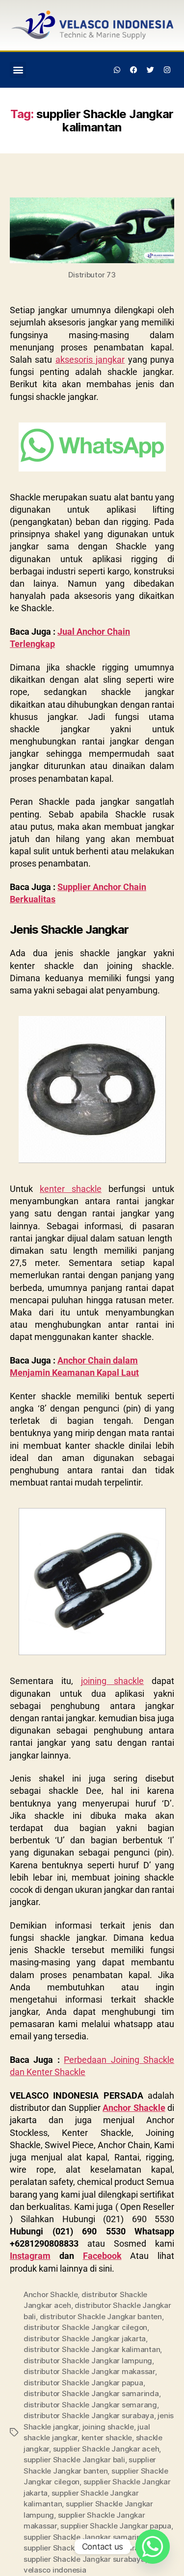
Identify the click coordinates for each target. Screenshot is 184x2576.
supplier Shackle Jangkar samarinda (87, 2537)
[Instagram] (167, 70)
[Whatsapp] (117, 70)
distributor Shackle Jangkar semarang (90, 2405)
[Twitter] (150, 70)
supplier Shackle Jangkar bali (74, 2460)
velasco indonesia (55, 2570)
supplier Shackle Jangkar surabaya (84, 2559)
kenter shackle (107, 2438)
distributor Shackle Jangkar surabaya (89, 2415)
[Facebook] (134, 70)
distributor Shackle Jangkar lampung (88, 2361)
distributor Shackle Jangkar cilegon (85, 2327)
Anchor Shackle (134, 2108)
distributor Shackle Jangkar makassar (89, 2371)
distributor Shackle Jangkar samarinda (91, 2393)
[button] (18, 70)
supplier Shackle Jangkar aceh (106, 2449)
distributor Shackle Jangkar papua (83, 2383)
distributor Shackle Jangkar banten (101, 2316)
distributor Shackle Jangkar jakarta (85, 2339)
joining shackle (108, 2427)
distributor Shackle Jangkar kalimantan (92, 2349)
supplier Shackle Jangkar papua (116, 2526)
